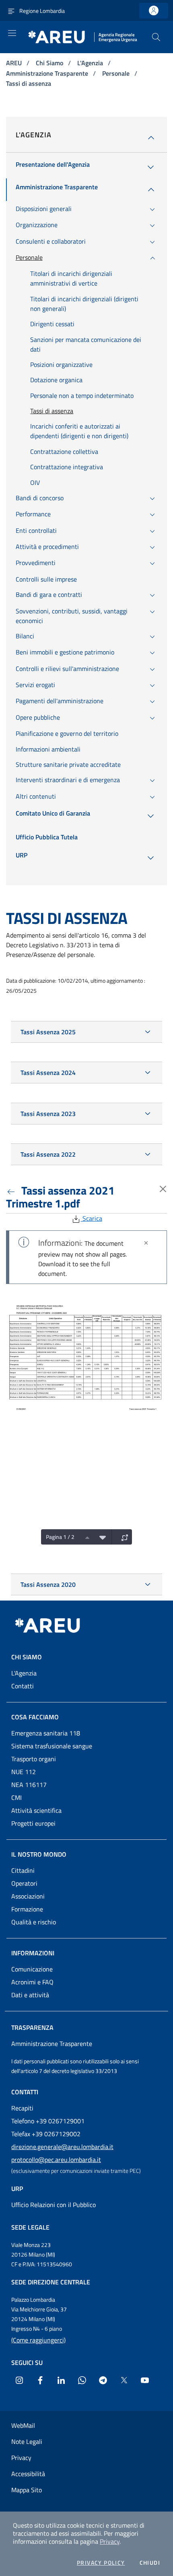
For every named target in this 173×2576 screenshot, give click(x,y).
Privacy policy (101, 2563)
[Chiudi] (146, 1243)
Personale (117, 73)
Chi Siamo (50, 63)
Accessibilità (28, 2474)
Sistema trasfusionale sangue (52, 1746)
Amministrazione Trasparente (48, 73)
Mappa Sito (27, 2490)
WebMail (23, 2425)
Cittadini (23, 1870)
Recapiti (22, 2108)
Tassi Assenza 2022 (48, 1154)
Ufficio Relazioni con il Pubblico (54, 2205)
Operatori (24, 1883)
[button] (156, 37)
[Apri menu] (12, 33)
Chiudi (150, 2563)
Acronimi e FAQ (32, 1982)
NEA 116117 (29, 1785)
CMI (16, 1797)
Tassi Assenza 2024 (48, 1073)
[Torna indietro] (12, 1190)
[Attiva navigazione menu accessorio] (11, 10)
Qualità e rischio (34, 1922)
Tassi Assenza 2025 (48, 1032)
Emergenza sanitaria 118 (46, 1733)
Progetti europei (33, 1823)
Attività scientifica (36, 1810)
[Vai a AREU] (57, 1626)
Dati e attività (30, 1995)
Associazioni (28, 1896)
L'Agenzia (91, 63)
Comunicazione (32, 1969)
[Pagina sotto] (101, 1537)
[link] (154, 11)
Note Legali (27, 2441)
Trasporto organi (34, 1759)
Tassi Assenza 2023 (48, 1114)
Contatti (23, 1686)
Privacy (110, 2541)
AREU (15, 63)
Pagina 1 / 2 (60, 1537)
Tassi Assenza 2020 (48, 1584)
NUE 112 (24, 1772)
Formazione (27, 1909)
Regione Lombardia (42, 11)
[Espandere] (123, 1537)
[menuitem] (53, 167)
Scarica (92, 1218)
